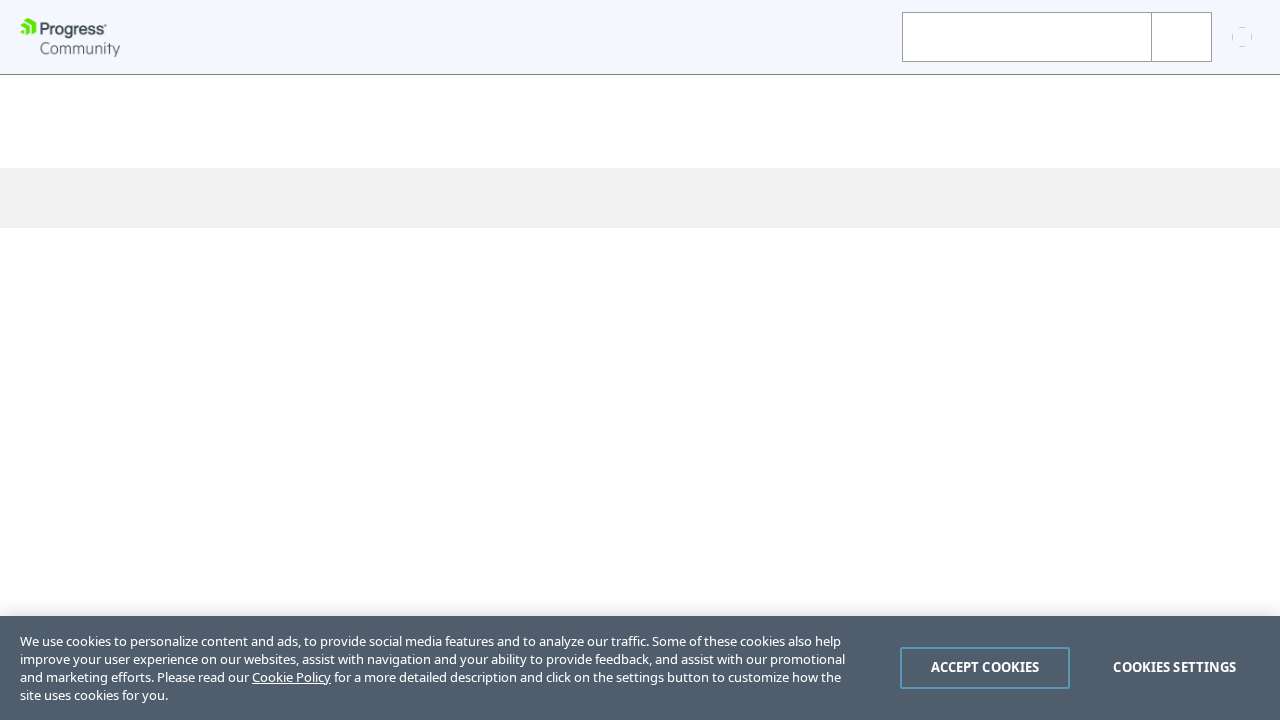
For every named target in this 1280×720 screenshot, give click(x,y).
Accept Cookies (985, 667)
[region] (640, 668)
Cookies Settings (1174, 667)
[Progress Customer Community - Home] (70, 37)
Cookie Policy (291, 677)
